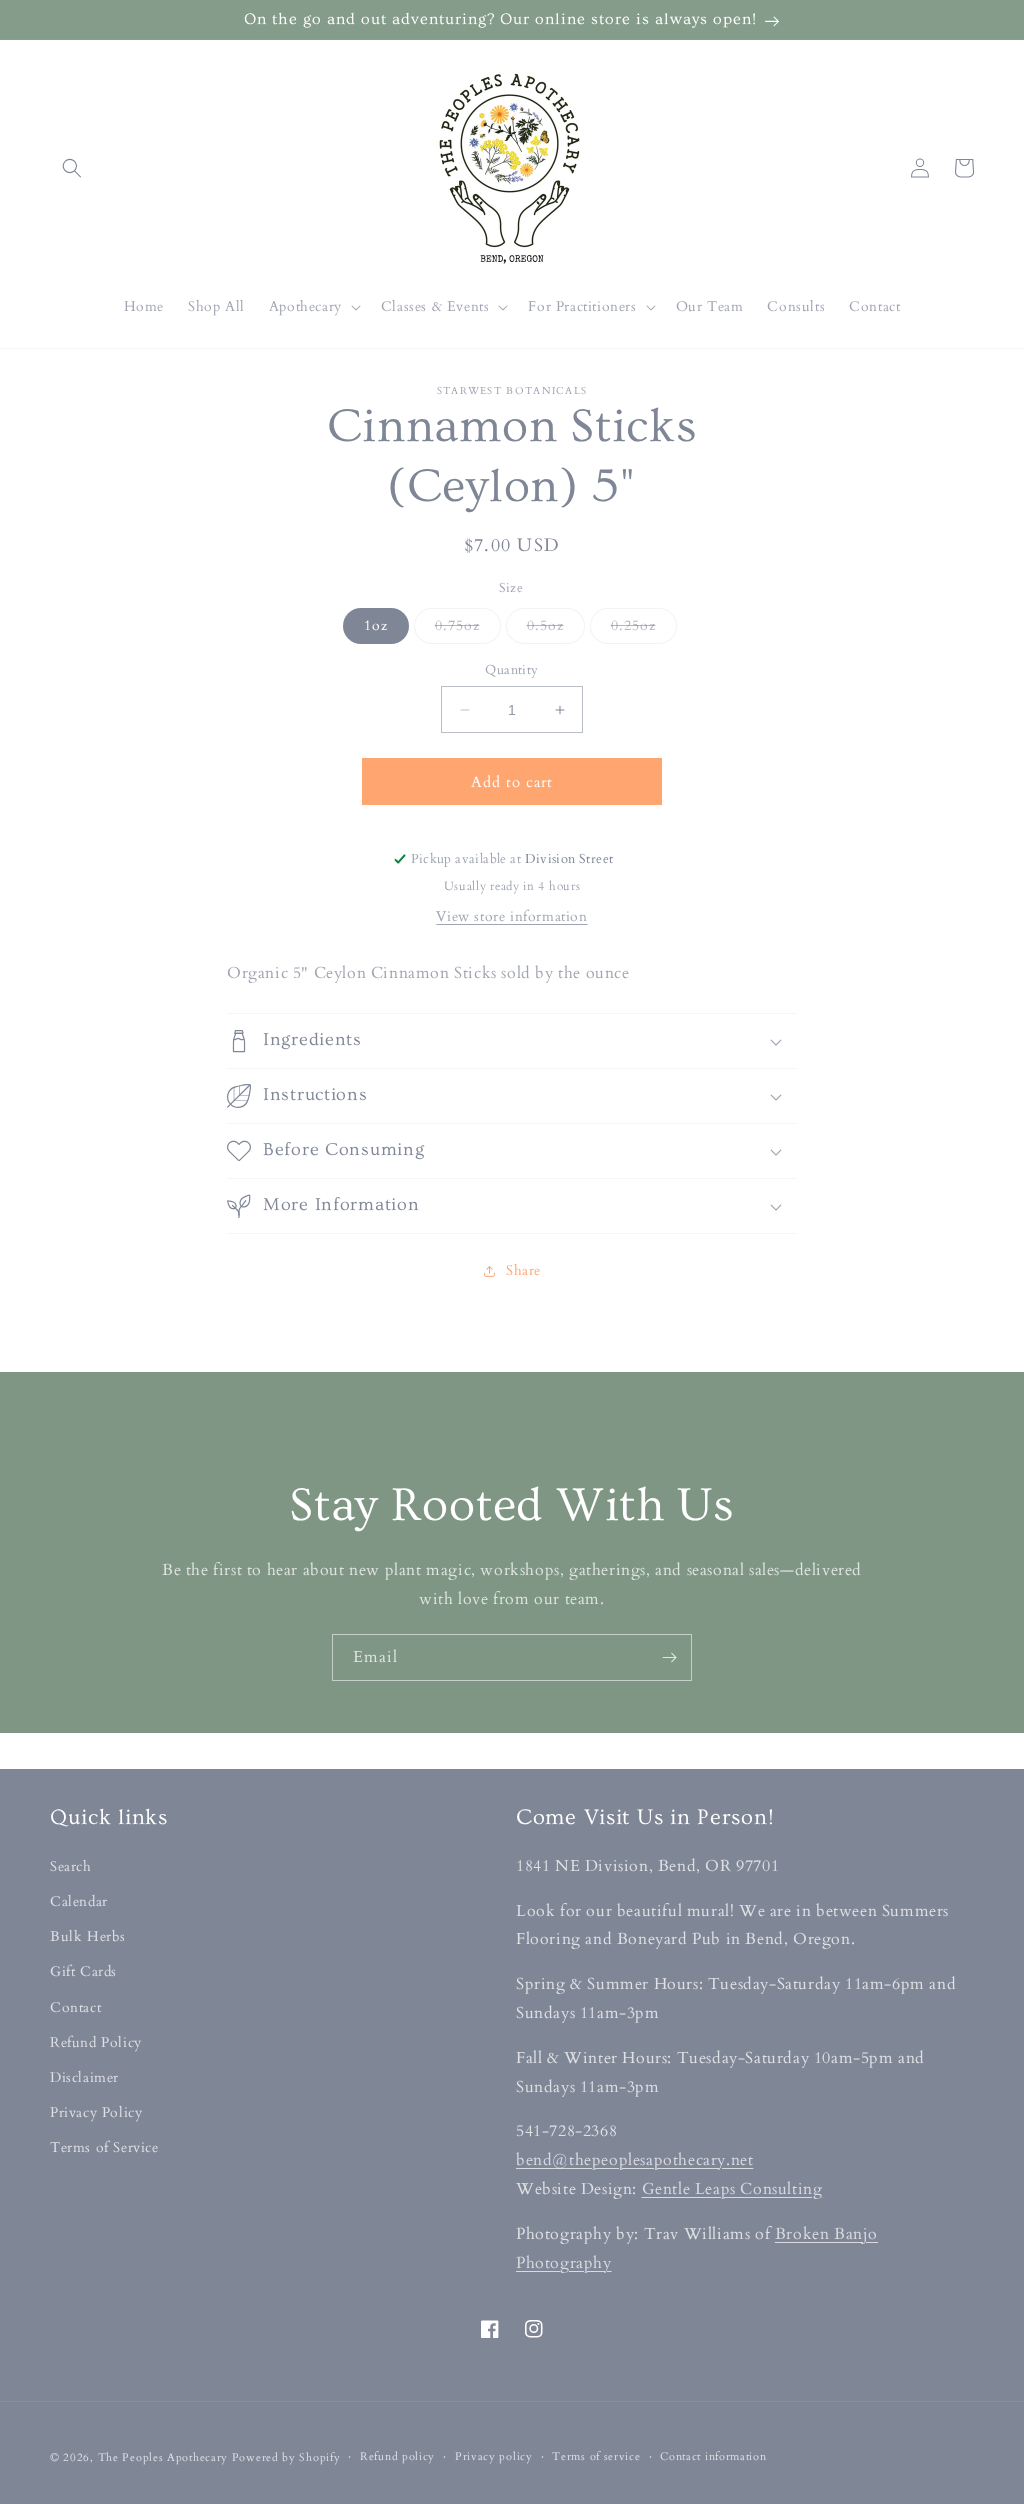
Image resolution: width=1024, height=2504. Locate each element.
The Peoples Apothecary (163, 2457)
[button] (72, 168)
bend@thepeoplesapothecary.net (634, 2160)
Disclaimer (84, 2077)
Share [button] (523, 1270)
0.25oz (644, 629)
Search (71, 1866)
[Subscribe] (669, 1657)
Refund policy (397, 2456)
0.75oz (468, 629)
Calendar (79, 1901)
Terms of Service (104, 2147)
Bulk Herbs (88, 1936)
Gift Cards (83, 1971)
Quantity (511, 670)
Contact (75, 2007)
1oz (376, 625)
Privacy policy (494, 2456)
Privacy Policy (96, 2112)
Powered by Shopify (286, 2457)
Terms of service (596, 2456)
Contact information (713, 2456)
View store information (511, 916)
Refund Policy (96, 2042)
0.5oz (556, 629)
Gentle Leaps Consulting (732, 2189)
